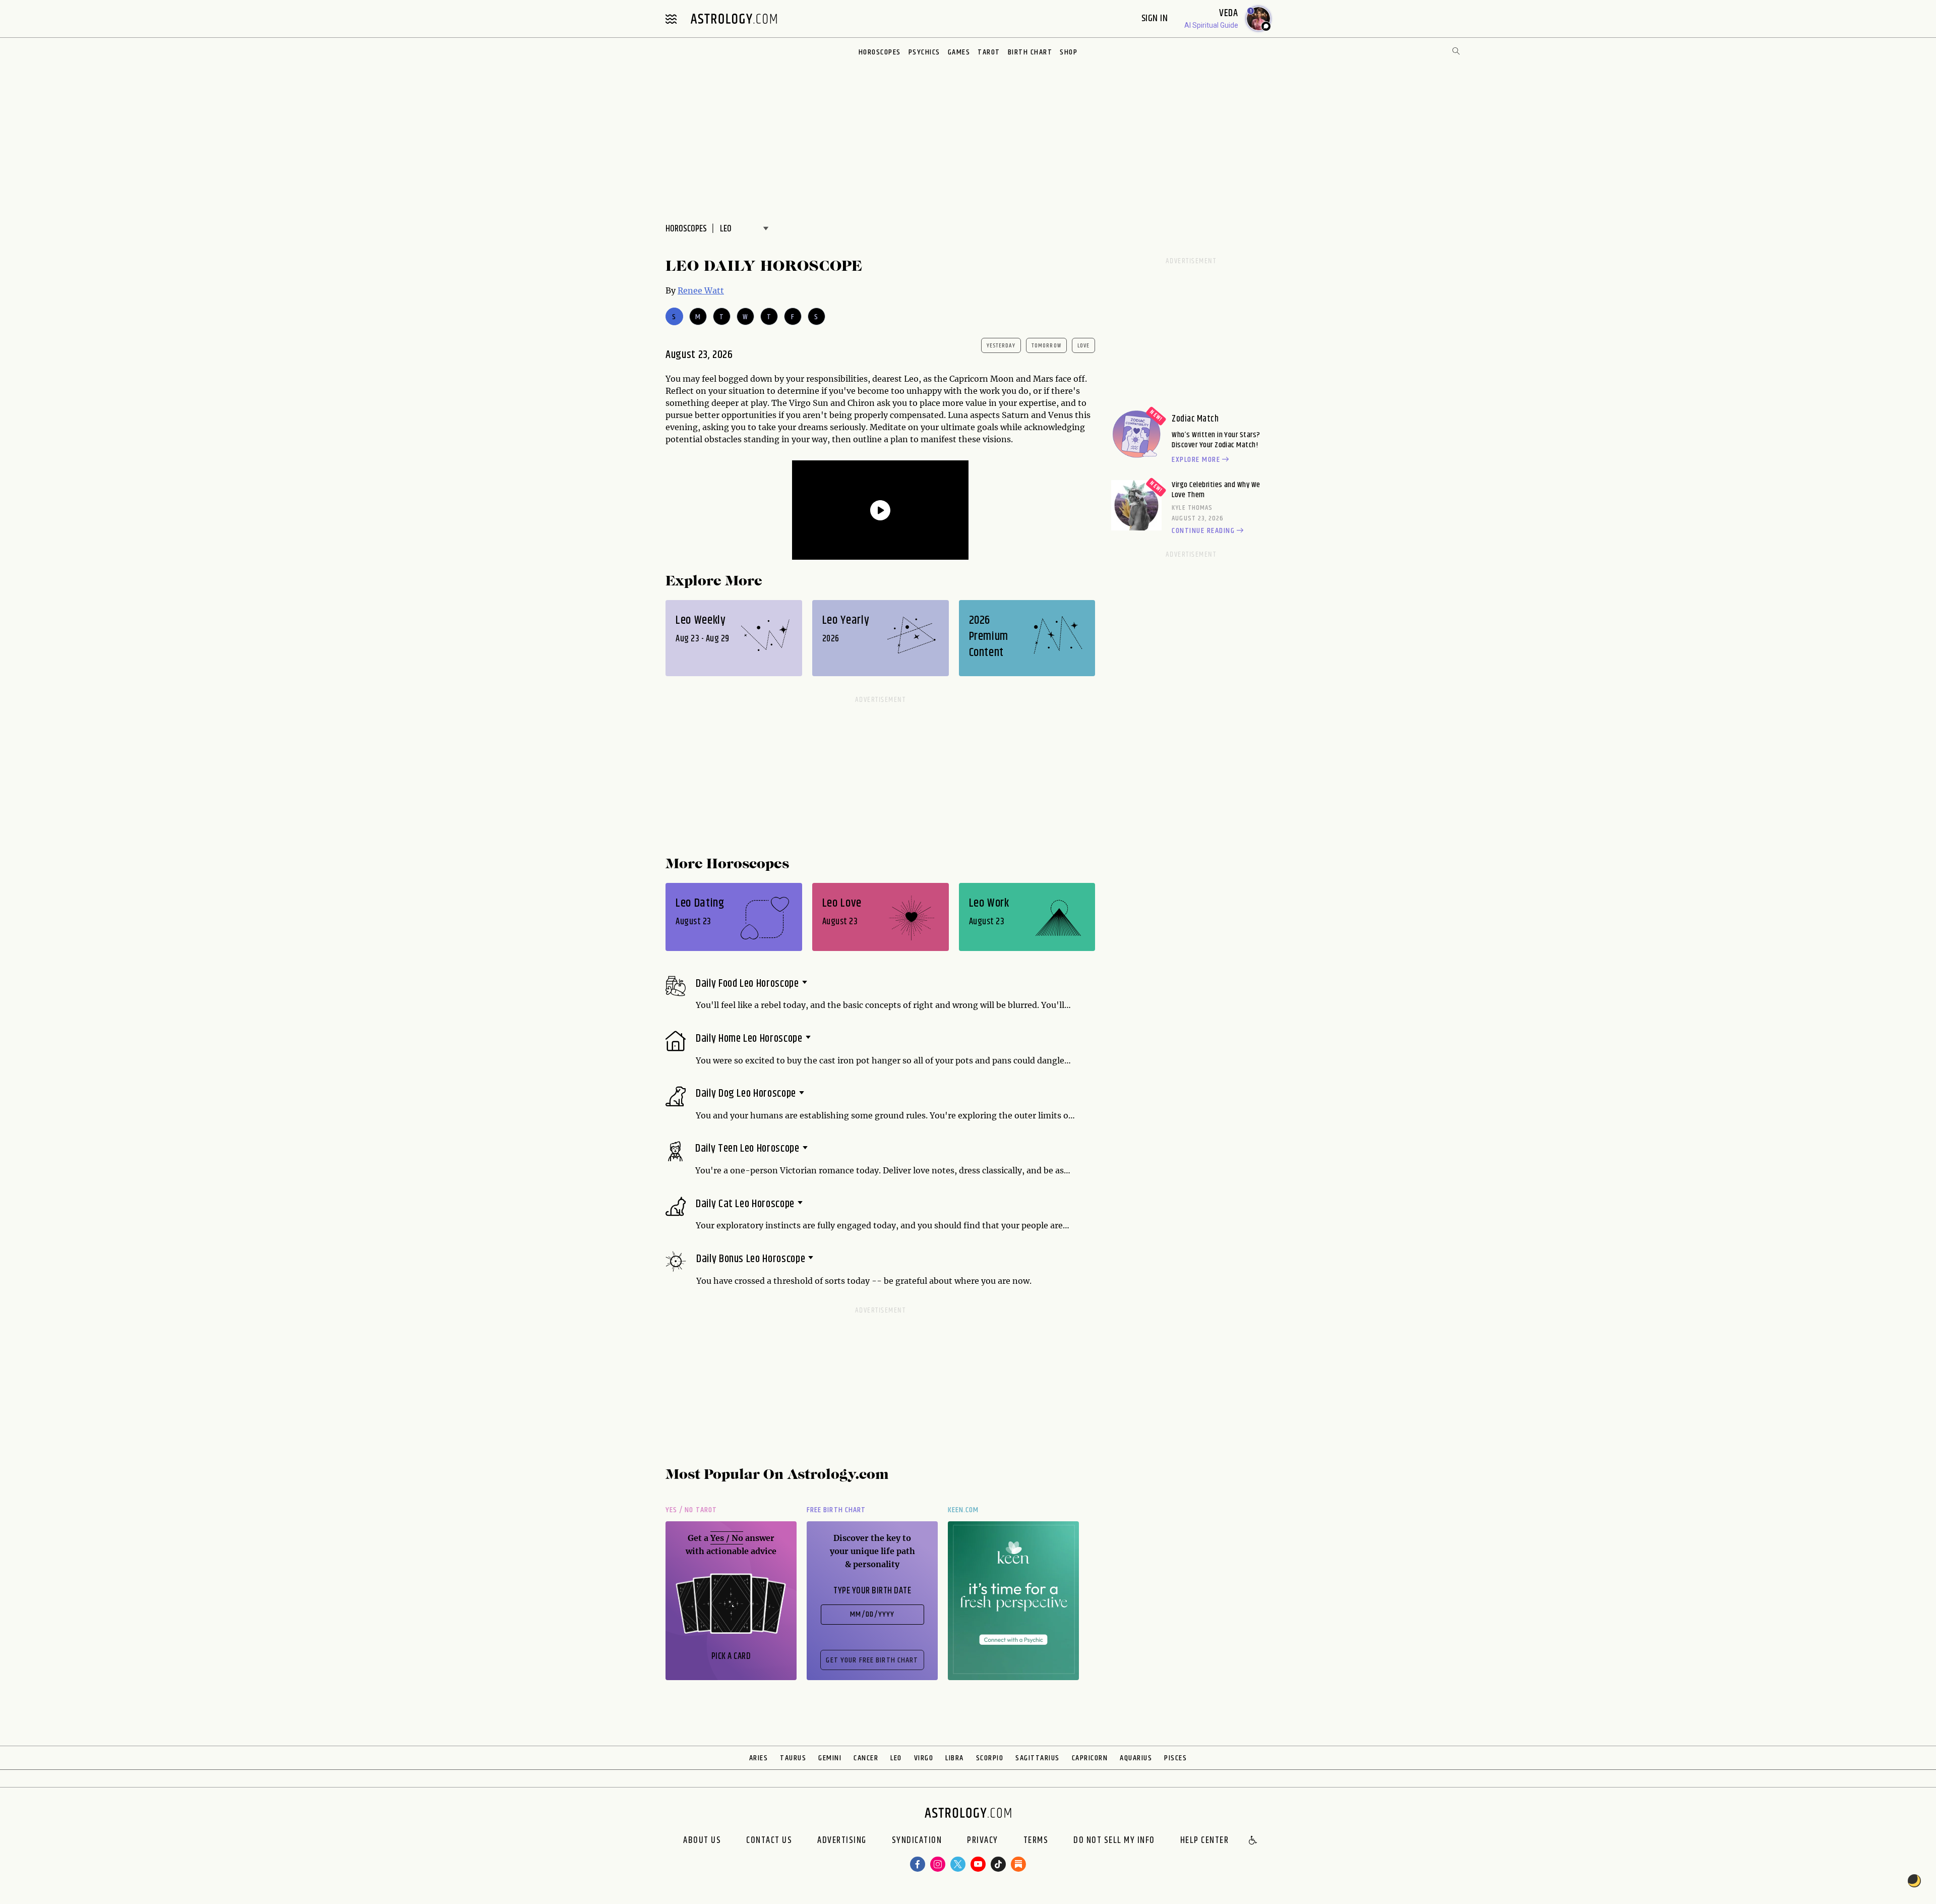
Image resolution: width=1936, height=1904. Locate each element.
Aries (759, 1758)
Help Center (1205, 1841)
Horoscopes (880, 52)
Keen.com (963, 1510)
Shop (1069, 52)
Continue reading (1203, 531)
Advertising (842, 1841)
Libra (955, 1758)
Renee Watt (701, 290)
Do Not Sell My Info (1114, 1841)
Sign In (1156, 18)
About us (702, 1841)
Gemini (830, 1758)
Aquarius (1136, 1758)
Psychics (924, 52)
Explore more (1196, 460)
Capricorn (1090, 1758)
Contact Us (769, 1841)
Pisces (1175, 1758)
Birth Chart (1030, 52)
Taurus (793, 1758)
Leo (896, 1758)
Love (1084, 346)
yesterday (1001, 346)
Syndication (917, 1841)
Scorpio (990, 1758)
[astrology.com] (734, 19)
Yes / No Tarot (691, 1510)
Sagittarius (1038, 1758)
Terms (1036, 1841)
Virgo (924, 1758)
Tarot (989, 52)
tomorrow (1046, 346)
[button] (1253, 1841)
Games (959, 52)
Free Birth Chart (836, 1510)
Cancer (866, 1758)
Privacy (983, 1841)
